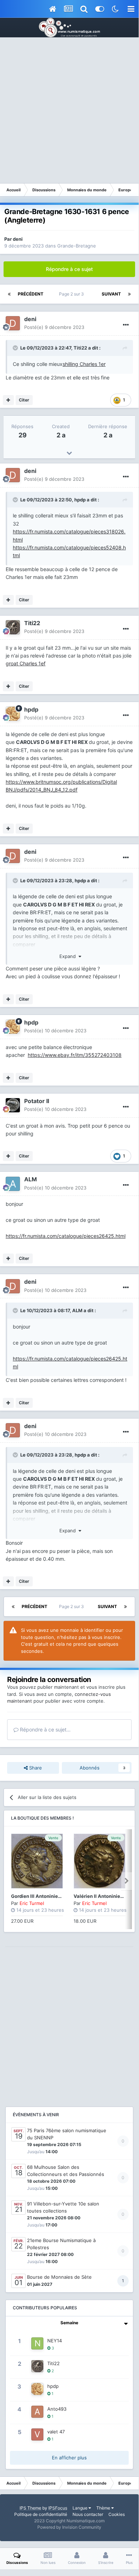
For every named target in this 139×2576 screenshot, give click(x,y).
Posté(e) (54, 327)
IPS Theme (30, 2508)
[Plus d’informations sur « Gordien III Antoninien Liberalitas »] (37, 1861)
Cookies (117, 2514)
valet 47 (56, 2432)
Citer (24, 400)
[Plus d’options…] (126, 325)
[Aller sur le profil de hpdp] (13, 714)
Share (35, 1768)
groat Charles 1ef (26, 663)
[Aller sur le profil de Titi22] (13, 627)
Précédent (31, 294)
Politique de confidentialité (41, 2514)
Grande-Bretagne (77, 246)
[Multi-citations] (8, 400)
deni (18, 239)
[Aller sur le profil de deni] (13, 323)
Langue (81, 2508)
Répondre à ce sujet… (45, 1729)
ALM (31, 1179)
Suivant (111, 294)
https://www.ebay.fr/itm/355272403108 (75, 1055)
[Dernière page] (129, 294)
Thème (104, 2508)
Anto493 (57, 2409)
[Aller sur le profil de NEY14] (37, 2343)
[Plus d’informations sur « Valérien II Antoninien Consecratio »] (100, 1861)
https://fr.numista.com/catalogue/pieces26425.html (66, 1236)
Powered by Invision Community (69, 2527)
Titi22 (80, 348)
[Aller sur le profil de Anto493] (37, 2412)
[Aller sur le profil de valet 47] (37, 2434)
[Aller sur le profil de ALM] (13, 1184)
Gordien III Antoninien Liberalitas (49, 1896)
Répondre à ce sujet (69, 269)
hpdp (80, 500)
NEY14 (55, 2341)
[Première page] (9, 294)
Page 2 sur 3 (73, 294)
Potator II (37, 1101)
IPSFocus (58, 2508)
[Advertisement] (69, 110)
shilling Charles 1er (84, 364)
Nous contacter (88, 2514)
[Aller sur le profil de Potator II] (13, 1105)
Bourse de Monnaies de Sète (59, 2277)
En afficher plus (69, 2458)
